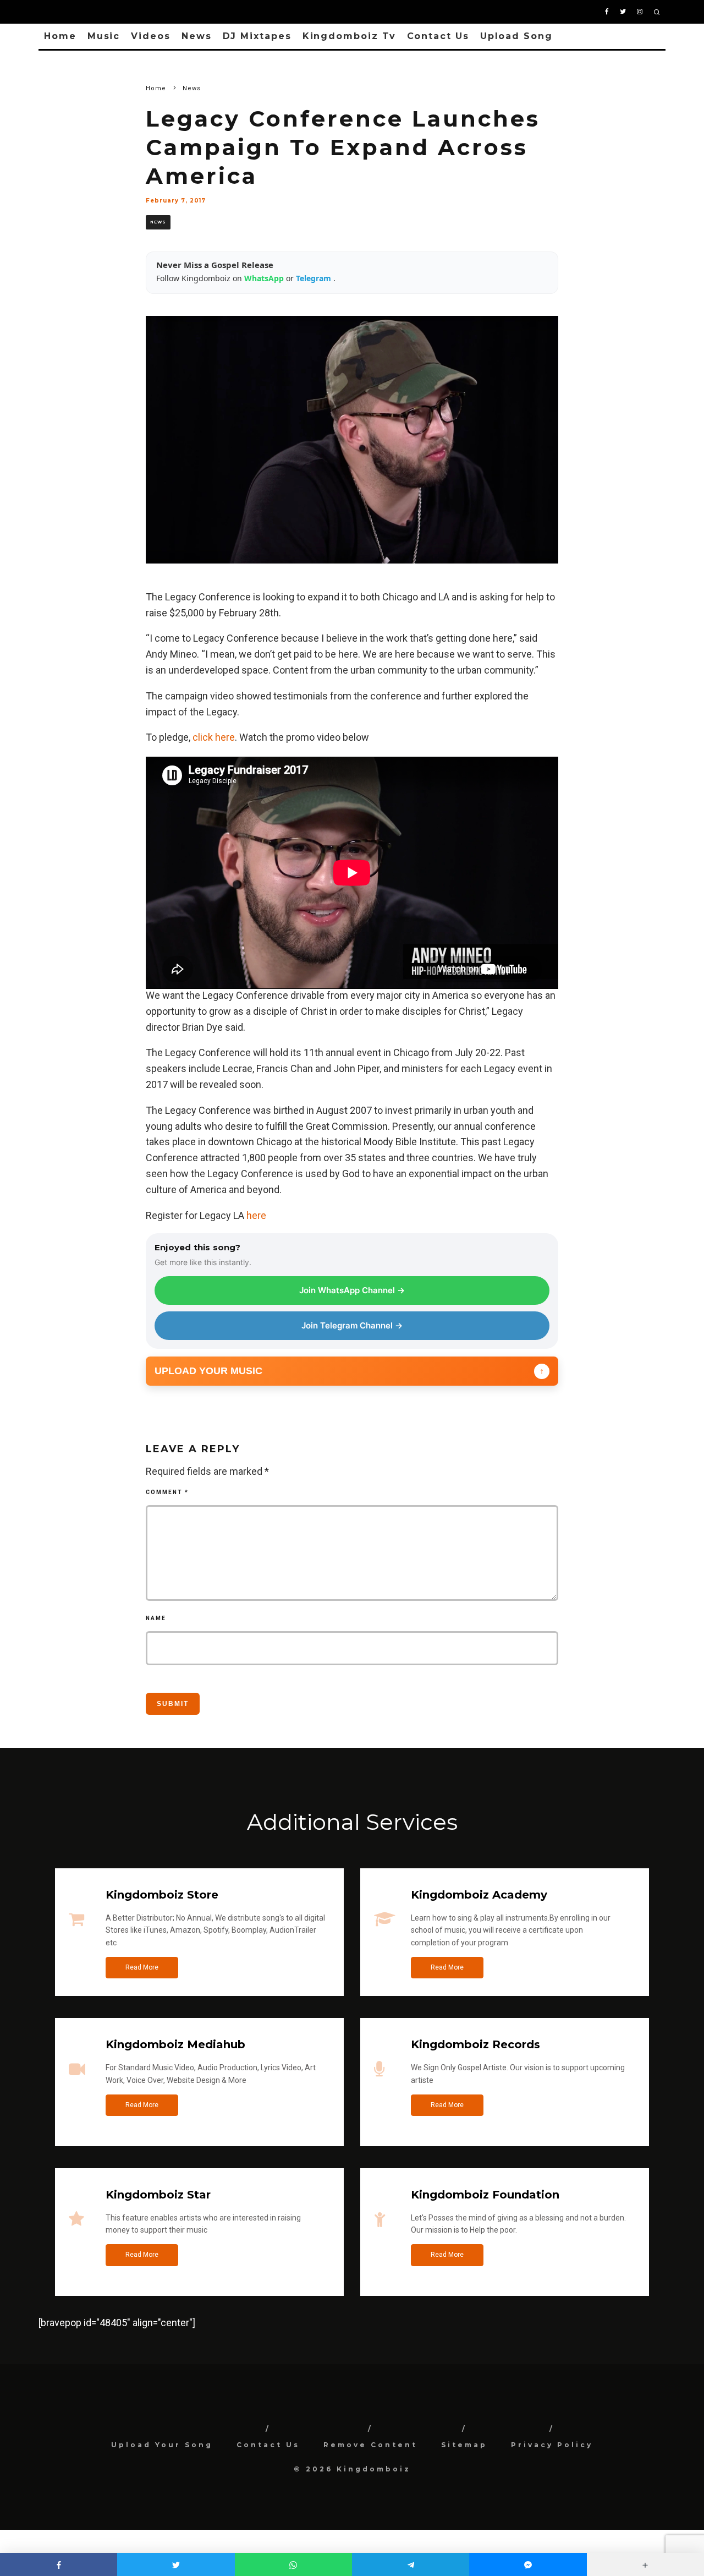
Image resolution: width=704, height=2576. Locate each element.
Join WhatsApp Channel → (352, 1290)
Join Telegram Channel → (352, 1325)
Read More (142, 1967)
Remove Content (370, 2445)
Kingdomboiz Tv (349, 36)
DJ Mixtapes (257, 36)
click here (214, 737)
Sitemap (464, 2445)
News (197, 36)
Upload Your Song (162, 2445)
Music (104, 36)
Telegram (315, 278)
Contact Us (438, 36)
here (256, 1215)
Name (156, 1618)
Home (60, 36)
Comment (167, 1492)
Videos (151, 36)
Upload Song (516, 36)
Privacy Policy (552, 2445)
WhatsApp (265, 278)
